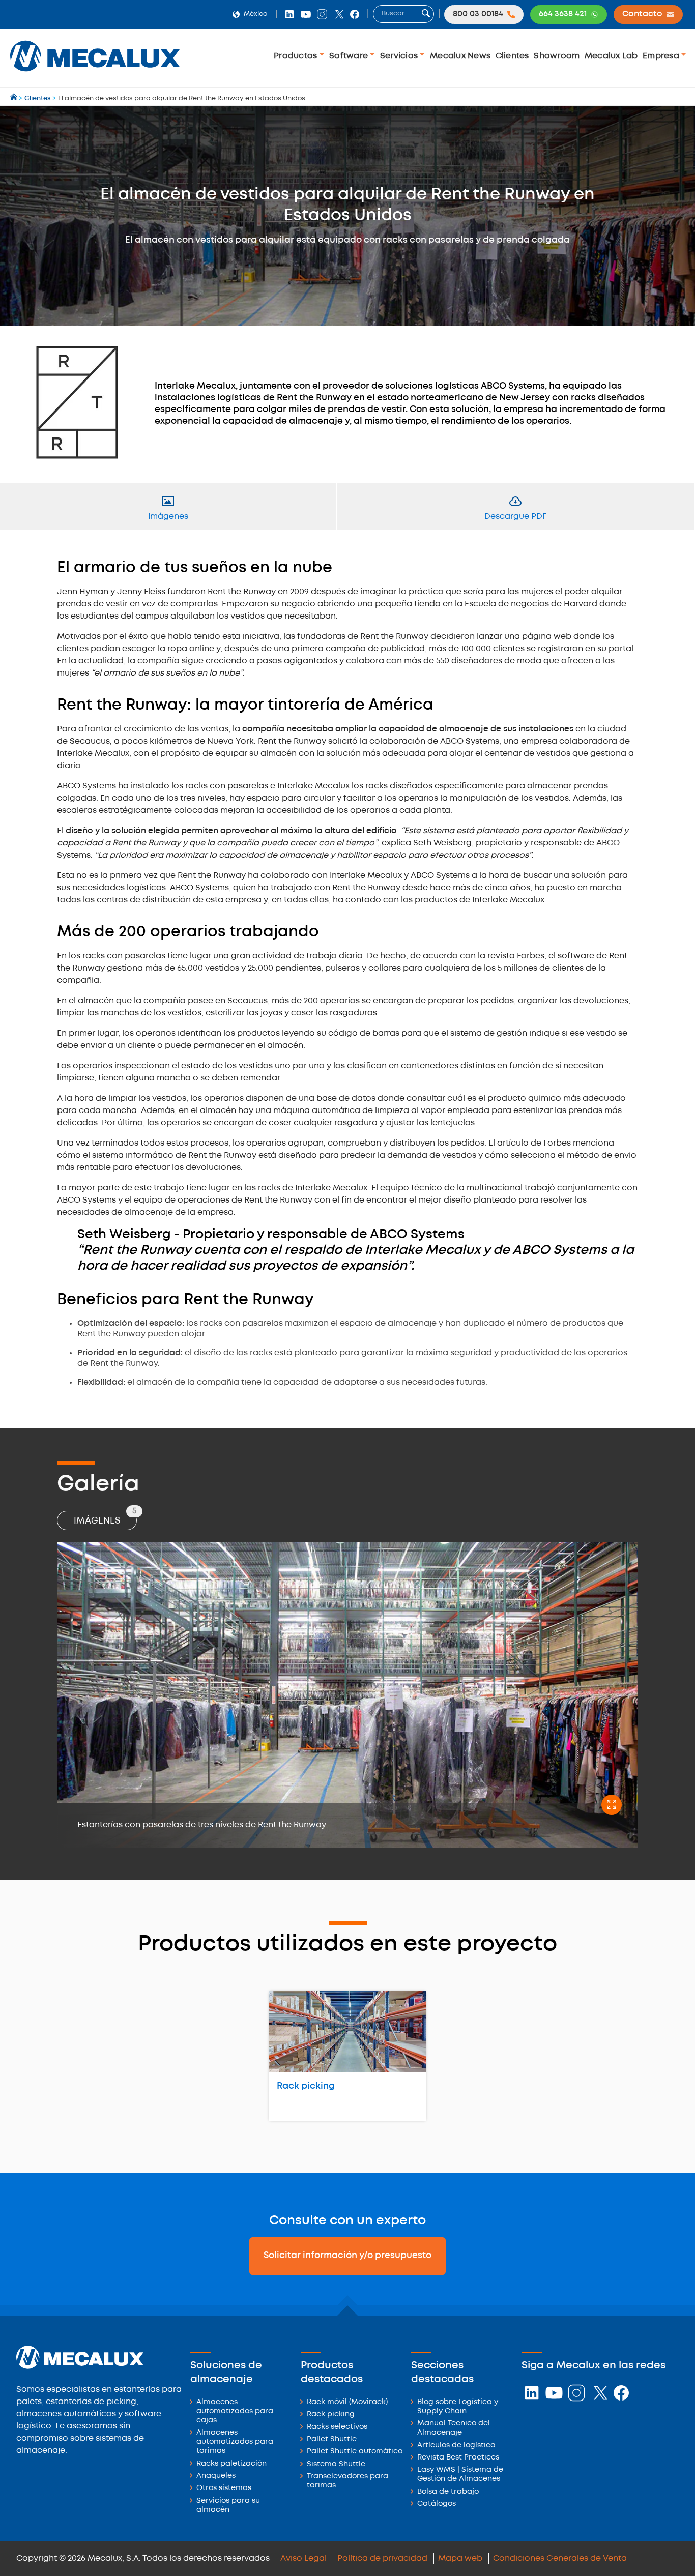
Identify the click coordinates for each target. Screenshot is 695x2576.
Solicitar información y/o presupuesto (347, 2256)
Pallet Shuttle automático (355, 2452)
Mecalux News (460, 56)
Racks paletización (231, 2464)
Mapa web (460, 2558)
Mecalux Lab (611, 56)
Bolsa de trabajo (448, 2492)
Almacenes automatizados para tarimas (235, 2442)
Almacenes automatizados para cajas (235, 2411)
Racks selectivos (337, 2427)
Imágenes (105, 1518)
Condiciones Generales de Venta (560, 2558)
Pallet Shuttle (332, 2439)
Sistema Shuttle (336, 2464)
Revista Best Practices (458, 2458)
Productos (297, 56)
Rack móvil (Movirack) (347, 2402)
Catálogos (437, 2504)
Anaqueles (216, 2476)
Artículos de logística (456, 2446)
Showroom (557, 56)
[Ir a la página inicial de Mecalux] (15, 98)
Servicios (400, 56)
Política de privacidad (382, 2558)
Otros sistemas (224, 2488)
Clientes (512, 56)
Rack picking (306, 2086)
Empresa (662, 56)
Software (350, 56)
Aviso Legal (303, 2558)
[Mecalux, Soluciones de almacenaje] (95, 74)
